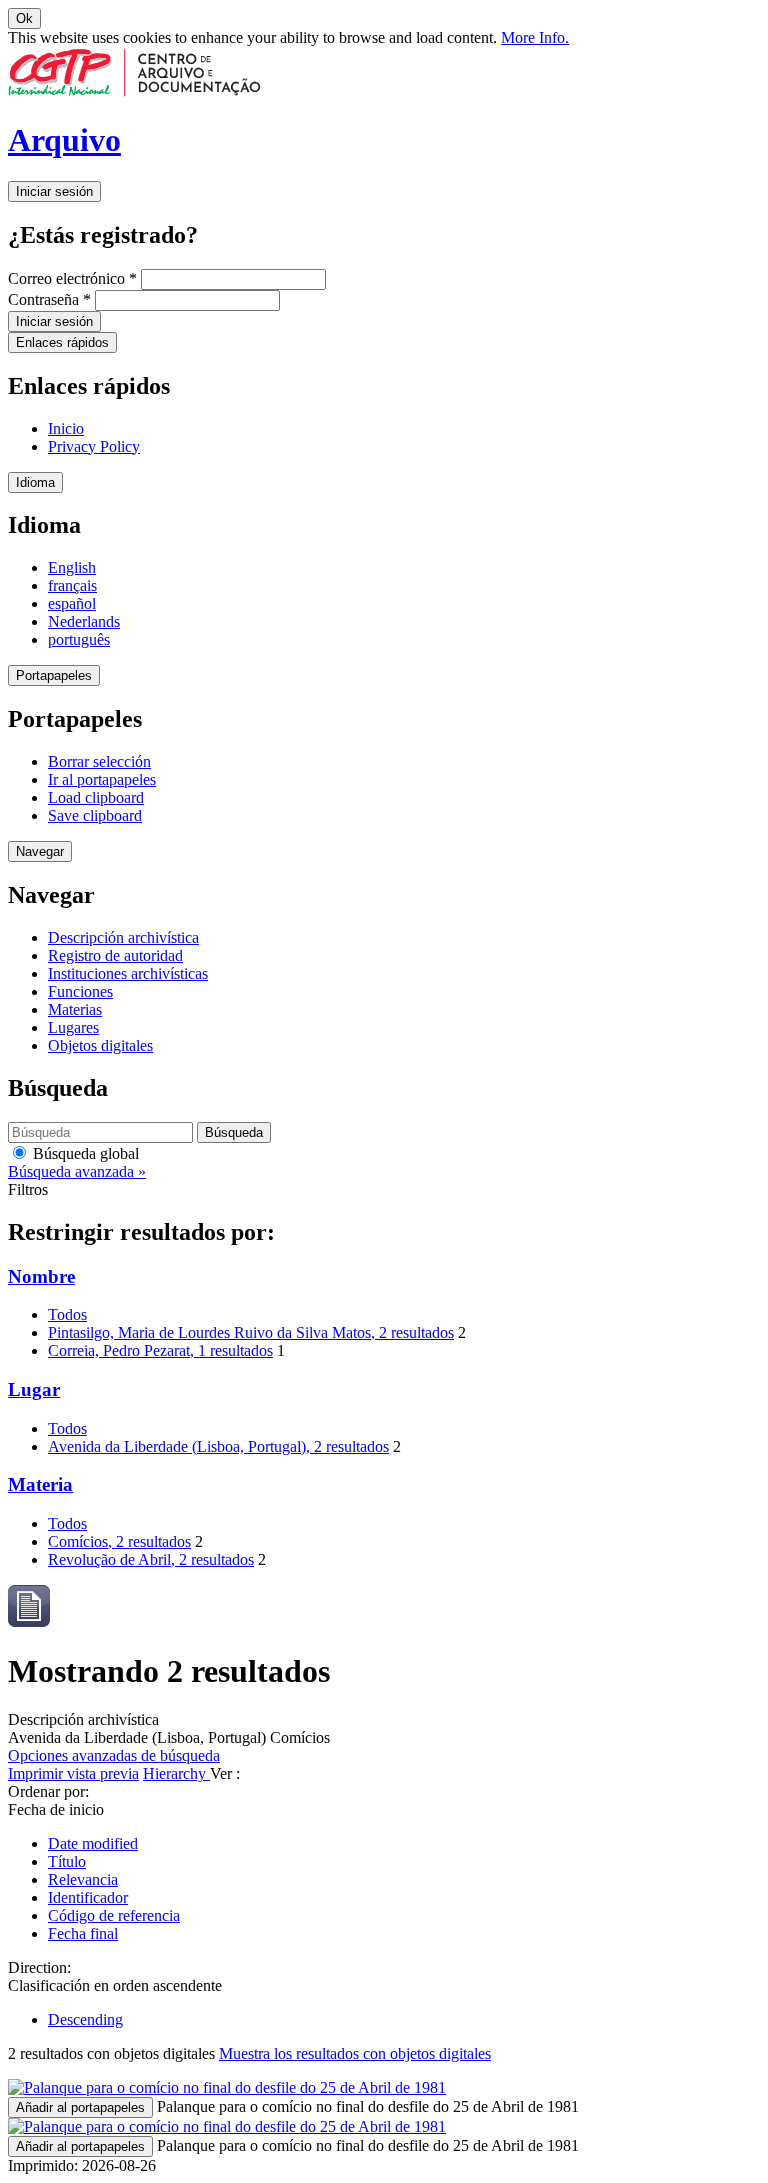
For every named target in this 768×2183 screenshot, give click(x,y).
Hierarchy (176, 1773)
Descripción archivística (123, 937)
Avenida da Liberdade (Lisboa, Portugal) (218, 1446)
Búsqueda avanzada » (77, 1171)
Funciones (80, 991)
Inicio (66, 428)
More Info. (535, 37)
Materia (40, 1484)
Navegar (40, 851)
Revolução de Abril (151, 1559)
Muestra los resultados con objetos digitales (355, 2053)
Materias (75, 1009)
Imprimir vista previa (73, 1773)
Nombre (41, 1276)
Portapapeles (54, 675)
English (72, 567)
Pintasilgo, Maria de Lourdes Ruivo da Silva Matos (251, 1332)
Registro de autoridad (115, 955)
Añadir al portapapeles (80, 2107)
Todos (67, 1314)
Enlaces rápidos (62, 342)
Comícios (119, 1541)
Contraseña (49, 299)
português (79, 639)
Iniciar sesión (54, 191)
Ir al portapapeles (102, 779)
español (72, 603)
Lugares (73, 1027)
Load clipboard (96, 797)
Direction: (39, 1967)
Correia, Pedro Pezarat (160, 1350)
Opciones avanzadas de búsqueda (114, 1755)
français (72, 585)
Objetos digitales (100, 1045)
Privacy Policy (94, 446)
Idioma (35, 482)
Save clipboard (95, 815)
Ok (24, 18)
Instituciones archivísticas (128, 973)
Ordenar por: (48, 1791)
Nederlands (84, 621)
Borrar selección (99, 761)
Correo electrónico (72, 278)
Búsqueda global (84, 1153)
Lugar (34, 1389)
